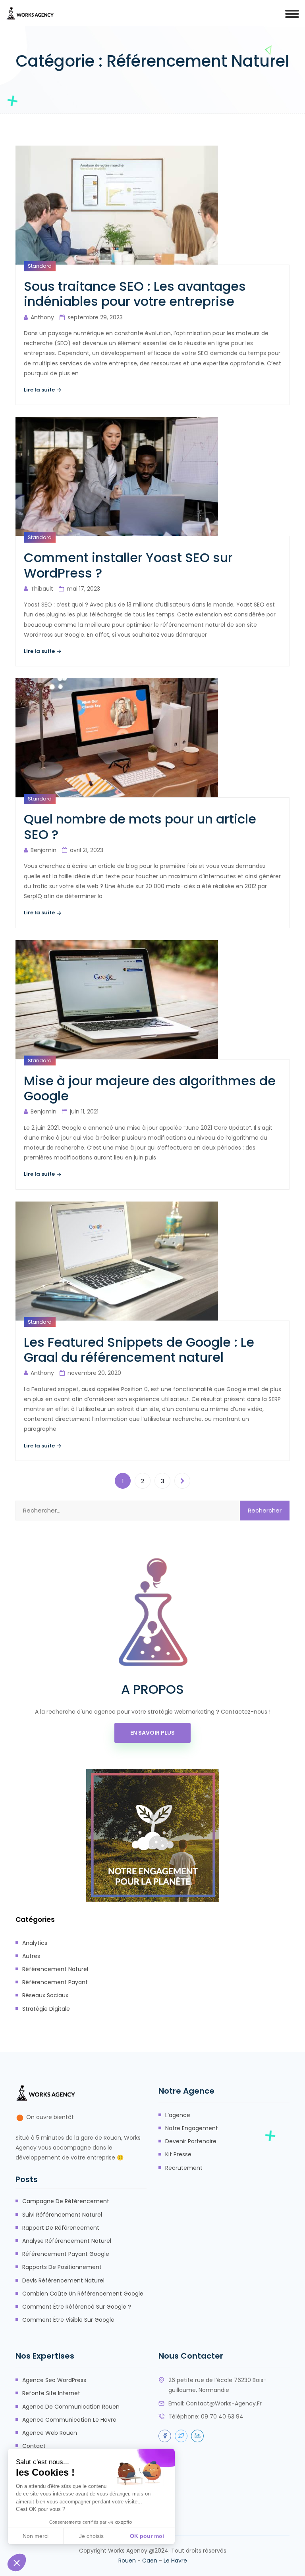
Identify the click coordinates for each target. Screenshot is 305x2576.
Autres (31, 1956)
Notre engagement (192, 2128)
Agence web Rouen (50, 2433)
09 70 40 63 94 (222, 2417)
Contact (34, 2446)
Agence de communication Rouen (71, 2407)
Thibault (42, 589)
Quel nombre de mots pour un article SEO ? (140, 827)
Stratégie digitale (46, 2009)
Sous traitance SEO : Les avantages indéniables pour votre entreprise (135, 294)
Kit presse (178, 2154)
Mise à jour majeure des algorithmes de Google (150, 1089)
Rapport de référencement (61, 2228)
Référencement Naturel (55, 1969)
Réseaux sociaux (45, 1995)
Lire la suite (40, 390)
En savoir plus (152, 1733)
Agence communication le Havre (69, 2420)
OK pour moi (147, 2536)
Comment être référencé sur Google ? (77, 2307)
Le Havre (175, 2561)
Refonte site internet (51, 2393)
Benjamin (43, 850)
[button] (17, 2563)
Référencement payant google (66, 2254)
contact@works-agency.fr (224, 2403)
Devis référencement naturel (63, 2280)
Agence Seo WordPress (54, 2380)
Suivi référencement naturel (62, 2215)
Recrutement (184, 2168)
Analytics (35, 1943)
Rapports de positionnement (62, 2267)
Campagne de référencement (66, 2201)
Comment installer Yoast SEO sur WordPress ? (128, 565)
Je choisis (91, 2536)
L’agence (178, 2115)
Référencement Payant (55, 1982)
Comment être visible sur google (68, 2320)
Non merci (36, 2536)
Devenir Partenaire (191, 2141)
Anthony (42, 317)
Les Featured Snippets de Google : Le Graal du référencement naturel (139, 1350)
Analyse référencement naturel (67, 2241)
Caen (150, 2561)
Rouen (127, 2561)
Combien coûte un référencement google (83, 2294)
